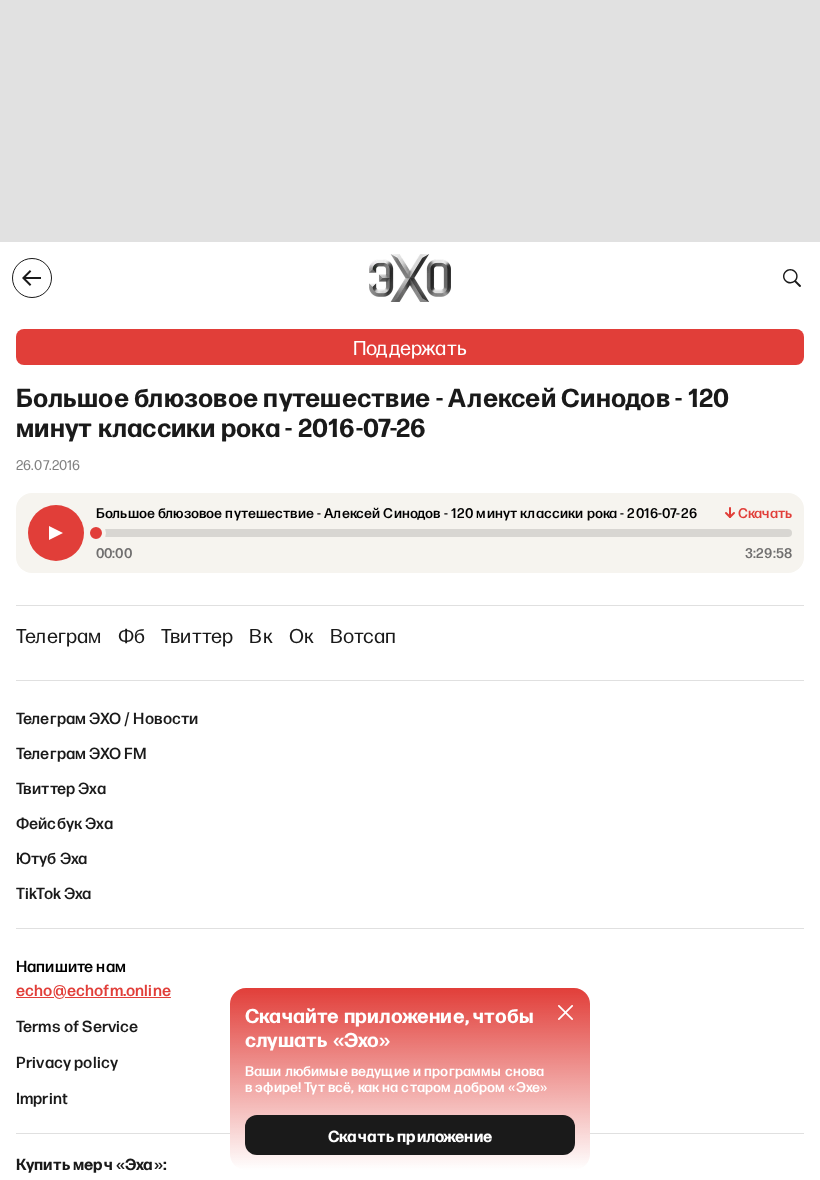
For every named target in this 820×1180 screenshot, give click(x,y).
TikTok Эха (54, 892)
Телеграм (59, 635)
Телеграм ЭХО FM (81, 752)
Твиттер (197, 635)
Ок (301, 635)
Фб (131, 635)
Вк (260, 635)
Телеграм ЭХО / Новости (107, 717)
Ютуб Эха (51, 857)
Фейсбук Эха (64, 822)
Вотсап (363, 635)
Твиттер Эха (61, 787)
